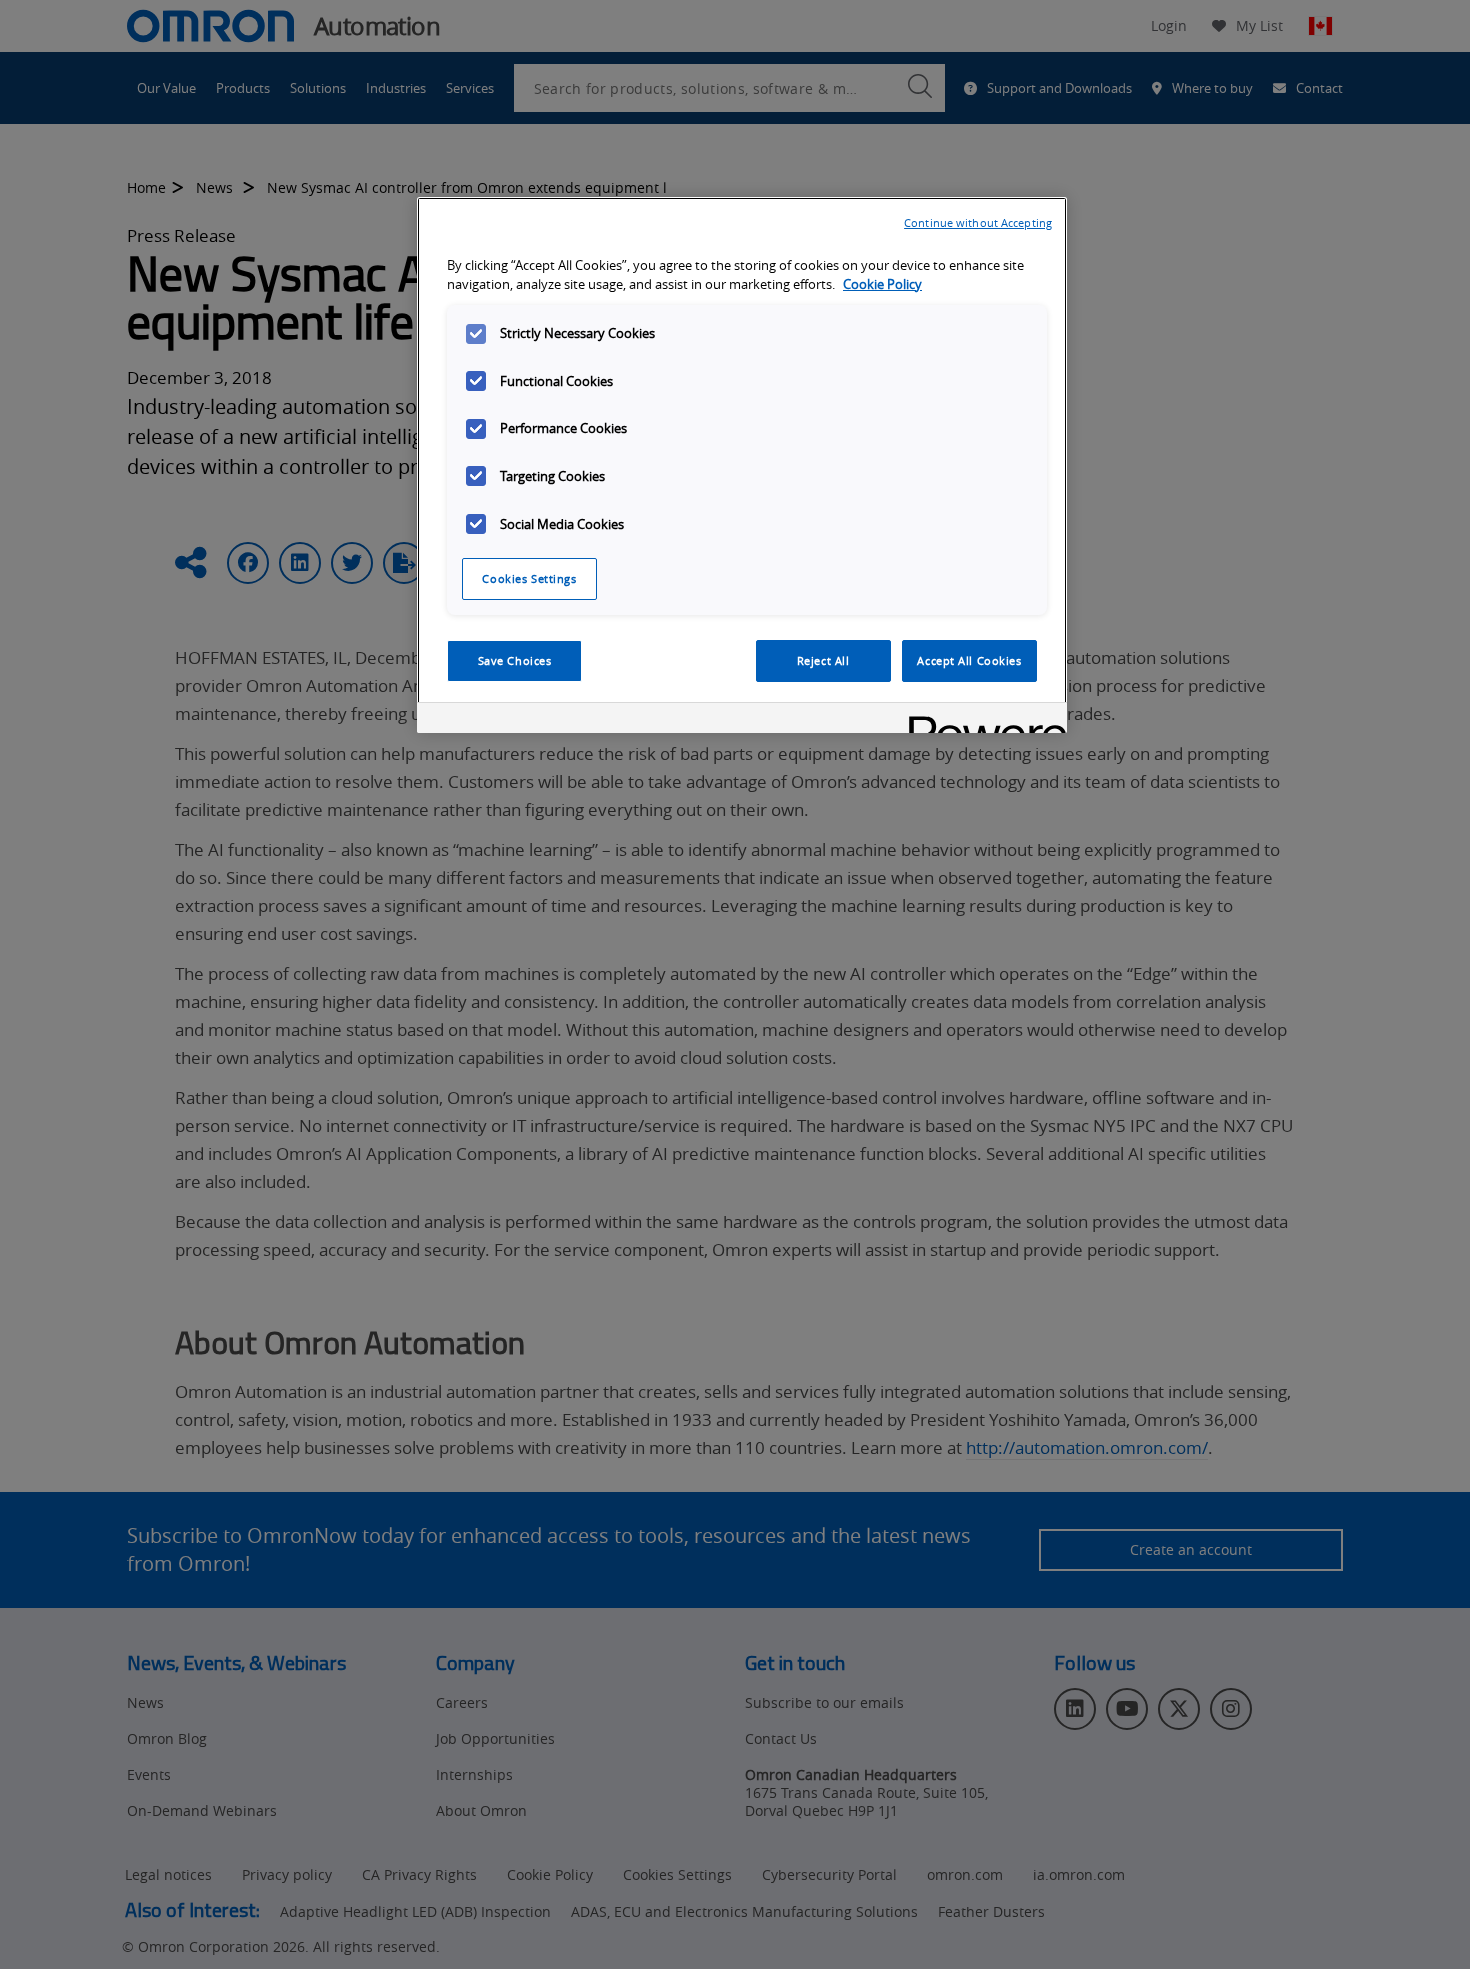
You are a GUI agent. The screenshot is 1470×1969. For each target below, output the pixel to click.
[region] (742, 465)
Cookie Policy (882, 284)
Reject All (823, 660)
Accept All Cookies (969, 660)
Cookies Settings (529, 578)
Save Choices (515, 660)
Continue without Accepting (978, 222)
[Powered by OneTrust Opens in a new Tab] (981, 720)
